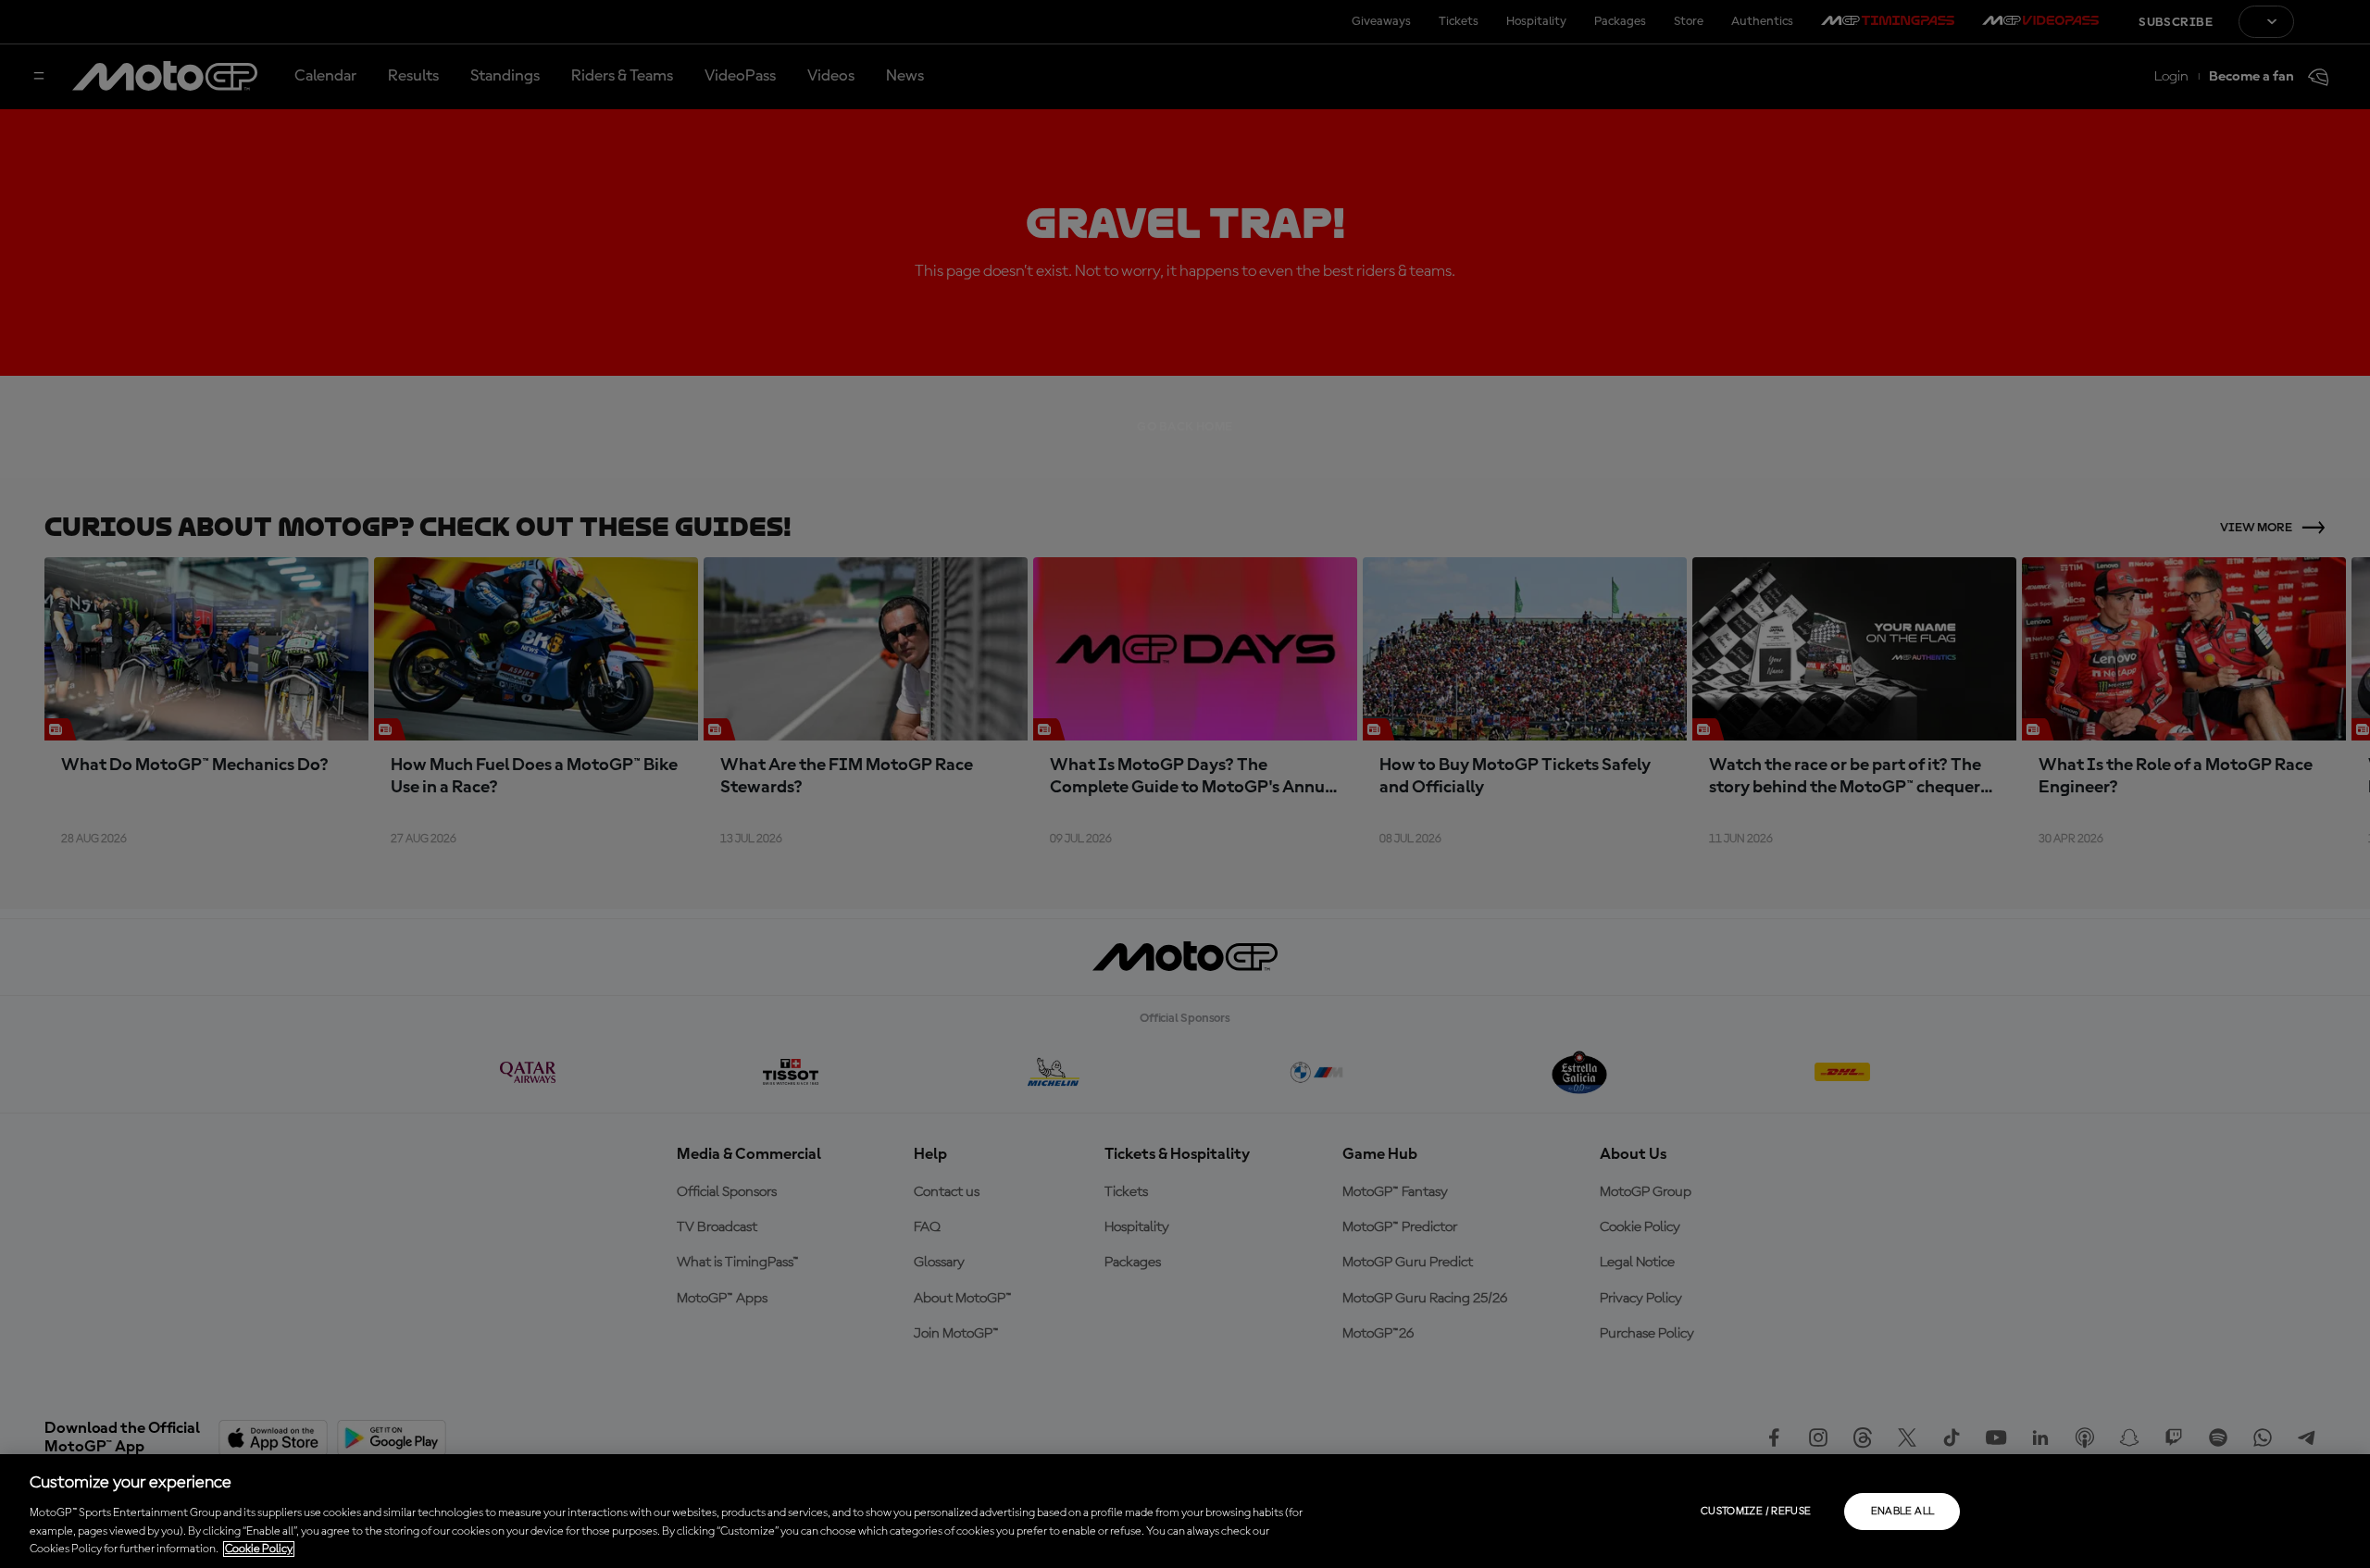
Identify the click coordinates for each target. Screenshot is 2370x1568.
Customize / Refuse (1756, 1512)
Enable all (1903, 1512)
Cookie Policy (259, 1549)
